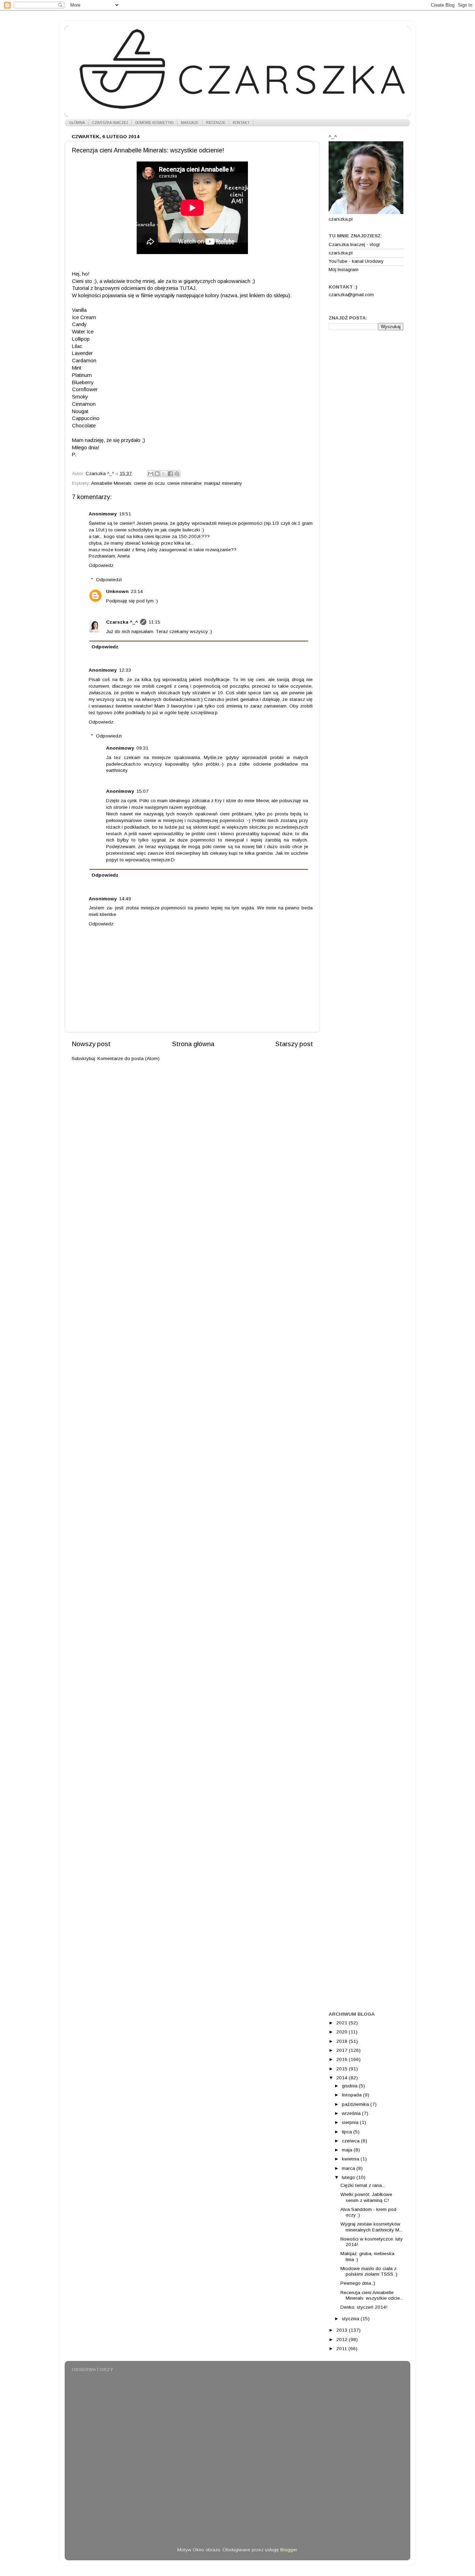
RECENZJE (216, 123)
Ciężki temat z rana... (363, 2185)
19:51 (125, 514)
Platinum (82, 375)
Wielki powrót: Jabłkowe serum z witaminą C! (366, 2197)
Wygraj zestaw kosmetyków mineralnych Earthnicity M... (371, 2227)
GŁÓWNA (77, 123)
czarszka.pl (341, 253)
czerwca (351, 2141)
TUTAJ (187, 288)
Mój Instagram (344, 270)
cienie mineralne (184, 483)
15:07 (142, 791)
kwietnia (351, 2159)
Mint (77, 368)
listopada (352, 2095)
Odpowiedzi (109, 580)
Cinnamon (84, 404)
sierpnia (351, 2122)
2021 (343, 2023)
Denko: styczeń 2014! (364, 2307)
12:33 (125, 670)
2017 (343, 2050)
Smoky (80, 397)
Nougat (80, 411)
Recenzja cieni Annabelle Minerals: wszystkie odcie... (372, 2295)
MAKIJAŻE (190, 123)
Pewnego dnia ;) (358, 2283)
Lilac (77, 346)
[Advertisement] (366, 445)
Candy (79, 324)
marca (349, 2168)
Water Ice (83, 332)
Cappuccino (86, 418)
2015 (343, 2069)
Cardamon (84, 361)
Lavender (82, 353)
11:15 (154, 622)
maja (348, 2150)
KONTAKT (241, 123)
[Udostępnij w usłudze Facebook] (170, 474)
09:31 (142, 748)
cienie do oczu (149, 483)
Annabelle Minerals (111, 483)
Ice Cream (84, 317)
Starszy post (294, 1044)
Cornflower (85, 389)
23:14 (137, 591)
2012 (343, 2340)
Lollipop (81, 339)
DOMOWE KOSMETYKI (154, 123)
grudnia (350, 2086)
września (352, 2113)
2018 (343, 2041)
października (356, 2104)
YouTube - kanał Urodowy (356, 261)
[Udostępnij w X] (164, 474)
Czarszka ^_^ (122, 622)
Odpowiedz (101, 565)
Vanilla (79, 310)
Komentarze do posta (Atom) (128, 1058)
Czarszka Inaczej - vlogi (354, 244)
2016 (343, 2059)
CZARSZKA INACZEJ (110, 123)
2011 (342, 2349)
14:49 (125, 899)
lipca (348, 2132)
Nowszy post (91, 1044)
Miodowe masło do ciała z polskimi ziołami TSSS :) (369, 2271)
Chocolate (84, 426)
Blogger (288, 2550)
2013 (343, 2330)
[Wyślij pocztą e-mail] (151, 474)
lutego (349, 2177)
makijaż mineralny (223, 483)
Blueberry (83, 382)
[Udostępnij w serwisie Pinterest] (177, 474)
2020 (343, 2032)
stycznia (351, 2319)
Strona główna (193, 1044)
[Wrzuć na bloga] (157, 474)
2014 (343, 2078)
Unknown (117, 591)
